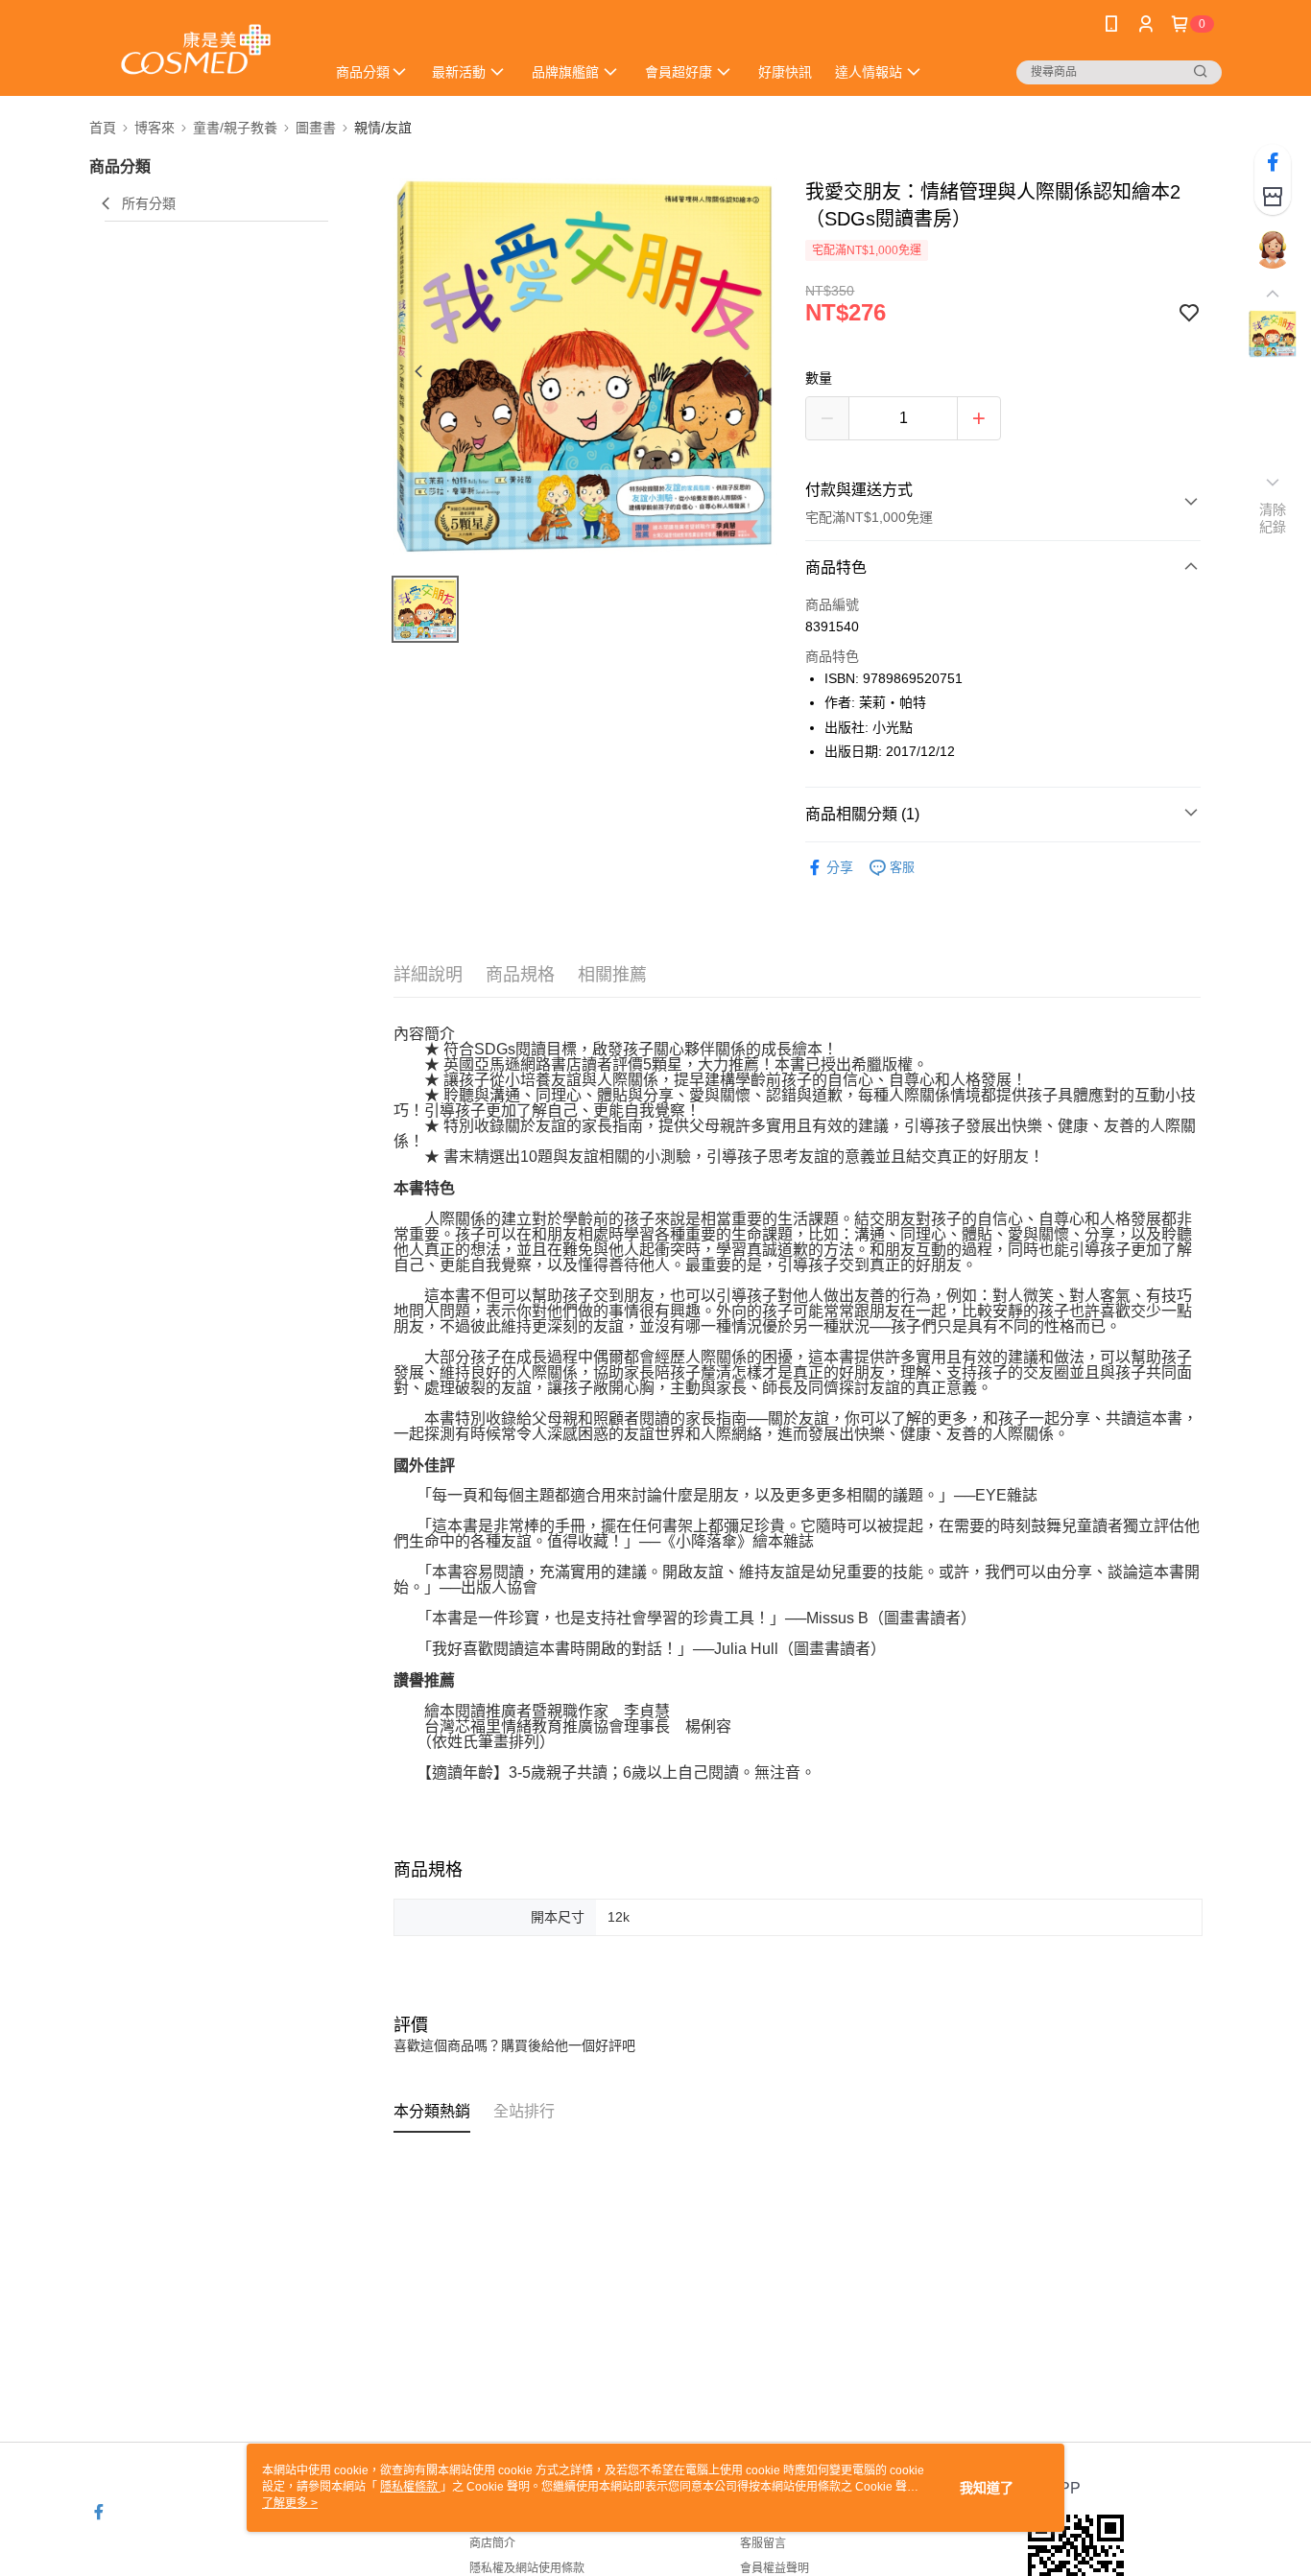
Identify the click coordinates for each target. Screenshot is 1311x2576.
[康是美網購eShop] (196, 50)
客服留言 (763, 2543)
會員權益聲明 (775, 2568)
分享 (840, 867)
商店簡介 (492, 2543)
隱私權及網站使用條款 (527, 2568)
